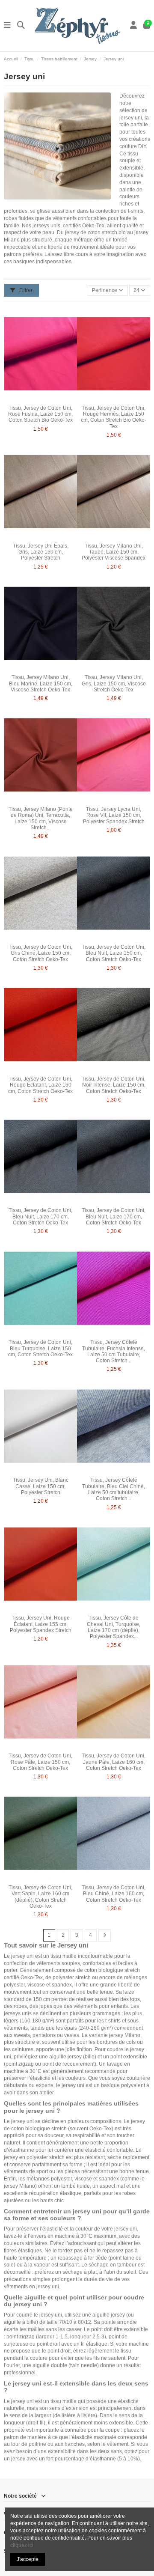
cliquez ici (22, 2545)
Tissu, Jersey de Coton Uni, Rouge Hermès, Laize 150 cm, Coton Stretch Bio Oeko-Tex (114, 417)
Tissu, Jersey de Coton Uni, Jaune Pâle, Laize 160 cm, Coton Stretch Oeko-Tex (114, 1762)
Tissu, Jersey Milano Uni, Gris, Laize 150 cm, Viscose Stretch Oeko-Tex (114, 683)
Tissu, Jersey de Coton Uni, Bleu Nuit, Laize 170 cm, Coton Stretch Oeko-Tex (40, 1217)
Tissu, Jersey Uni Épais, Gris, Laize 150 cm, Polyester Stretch (41, 552)
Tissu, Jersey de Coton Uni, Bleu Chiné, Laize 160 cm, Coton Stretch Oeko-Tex (114, 1894)
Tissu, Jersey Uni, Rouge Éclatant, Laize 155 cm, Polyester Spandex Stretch (41, 1624)
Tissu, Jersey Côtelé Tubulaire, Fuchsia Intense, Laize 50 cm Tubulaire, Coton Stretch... (114, 1351)
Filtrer (25, 290)
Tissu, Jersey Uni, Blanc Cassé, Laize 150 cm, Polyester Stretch (41, 1486)
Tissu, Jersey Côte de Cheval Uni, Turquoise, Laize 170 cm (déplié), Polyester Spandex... (114, 1627)
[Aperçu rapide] (50, 399)
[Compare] (40, 399)
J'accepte (28, 2559)
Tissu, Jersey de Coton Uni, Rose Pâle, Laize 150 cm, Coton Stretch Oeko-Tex (40, 1762)
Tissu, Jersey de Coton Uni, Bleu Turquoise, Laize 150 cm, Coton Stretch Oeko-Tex (40, 1348)
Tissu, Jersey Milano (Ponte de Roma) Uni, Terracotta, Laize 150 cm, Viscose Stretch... (41, 818)
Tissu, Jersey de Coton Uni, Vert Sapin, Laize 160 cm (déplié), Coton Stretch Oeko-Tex (40, 1897)
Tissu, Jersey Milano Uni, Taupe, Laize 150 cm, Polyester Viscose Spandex (114, 552)
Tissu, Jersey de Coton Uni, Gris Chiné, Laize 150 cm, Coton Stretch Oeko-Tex (40, 953)
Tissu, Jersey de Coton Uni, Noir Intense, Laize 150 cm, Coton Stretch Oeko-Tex (114, 1085)
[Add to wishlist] (30, 399)
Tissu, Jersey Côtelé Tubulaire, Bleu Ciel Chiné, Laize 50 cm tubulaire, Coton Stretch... (114, 1489)
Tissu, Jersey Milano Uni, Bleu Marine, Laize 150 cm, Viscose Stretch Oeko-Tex (41, 683)
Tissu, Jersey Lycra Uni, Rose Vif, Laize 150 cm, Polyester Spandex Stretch (114, 815)
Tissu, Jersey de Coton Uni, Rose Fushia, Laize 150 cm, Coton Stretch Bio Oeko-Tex (40, 414)
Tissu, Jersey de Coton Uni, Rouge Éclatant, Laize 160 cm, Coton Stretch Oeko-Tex (40, 1085)
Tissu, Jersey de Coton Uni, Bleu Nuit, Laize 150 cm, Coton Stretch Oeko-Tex (114, 953)
